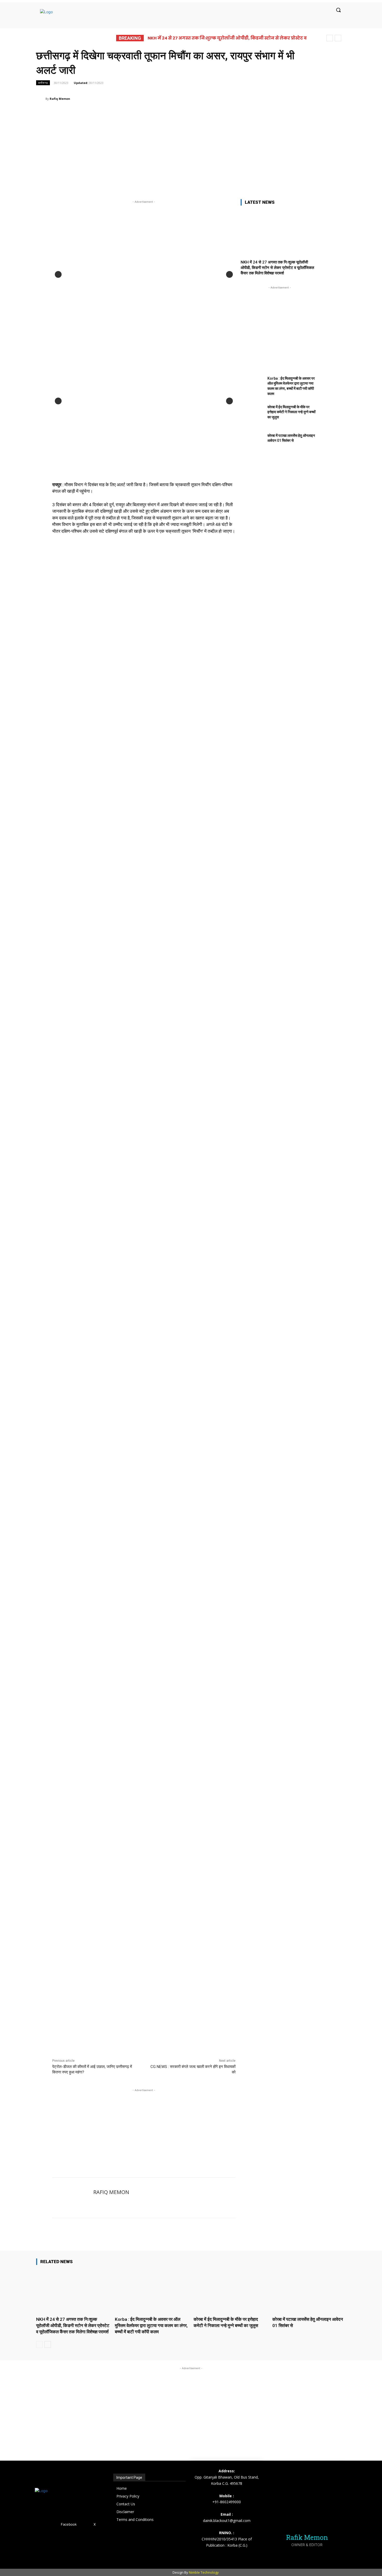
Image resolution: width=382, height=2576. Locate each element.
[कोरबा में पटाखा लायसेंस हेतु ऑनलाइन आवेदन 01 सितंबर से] (252, 443)
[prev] (330, 38)
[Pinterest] (226, 98)
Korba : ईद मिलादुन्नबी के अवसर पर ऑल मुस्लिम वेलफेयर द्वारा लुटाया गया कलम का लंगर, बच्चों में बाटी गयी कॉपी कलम (151, 2325)
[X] (214, 98)
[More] (262, 98)
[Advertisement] (191, 149)
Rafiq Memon (60, 99)
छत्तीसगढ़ (43, 83)
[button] (338, 10)
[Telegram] (249, 98)
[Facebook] (202, 98)
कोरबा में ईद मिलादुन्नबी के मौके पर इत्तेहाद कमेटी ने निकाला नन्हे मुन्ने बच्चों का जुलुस (291, 412)
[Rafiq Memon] (41, 99)
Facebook (69, 2524)
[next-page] (48, 2344)
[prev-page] (39, 2344)
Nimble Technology (204, 2572)
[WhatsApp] (238, 98)
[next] (338, 38)
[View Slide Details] (149, 737)
